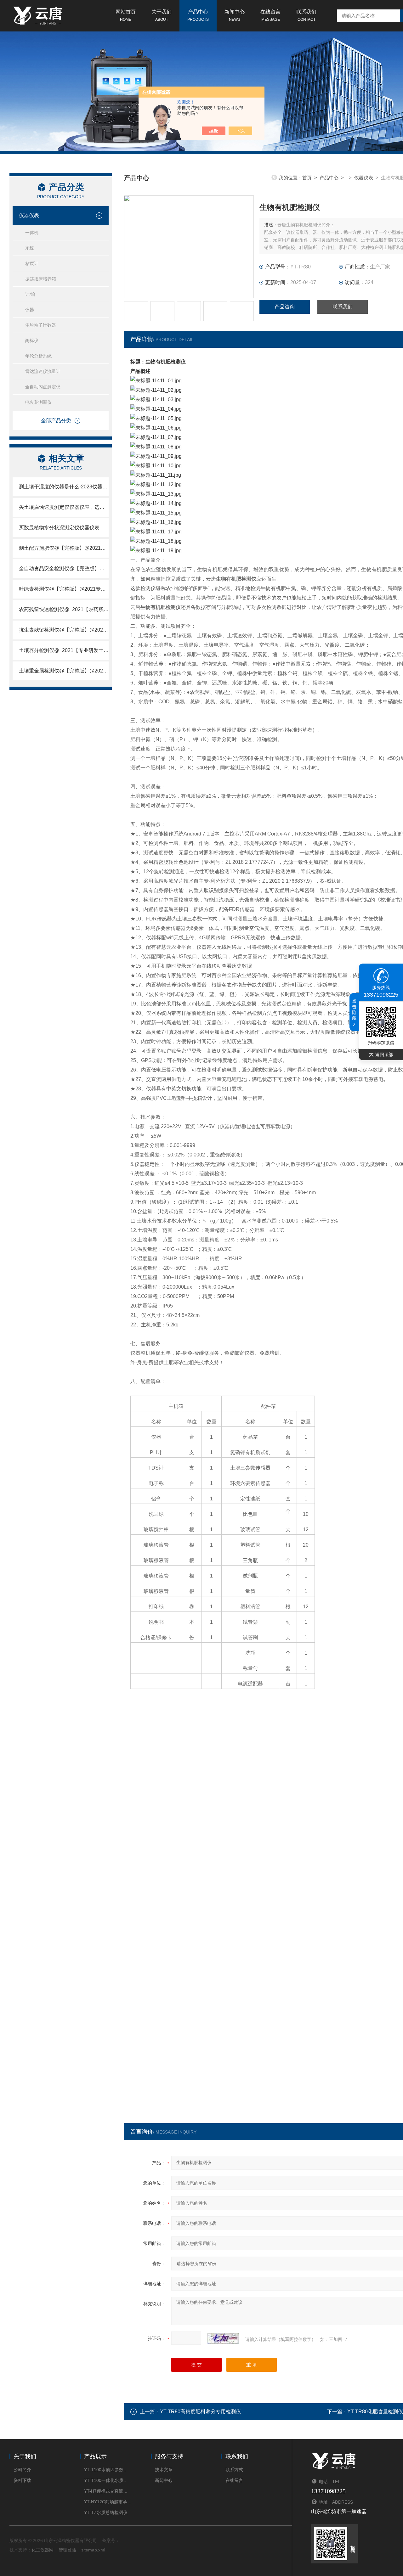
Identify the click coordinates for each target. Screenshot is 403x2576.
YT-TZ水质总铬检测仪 (106, 2512)
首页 (307, 178)
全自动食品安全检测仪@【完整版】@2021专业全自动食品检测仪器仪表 (64, 568)
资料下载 (22, 2480)
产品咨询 (285, 307)
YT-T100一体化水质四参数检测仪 (108, 2480)
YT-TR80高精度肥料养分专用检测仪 (200, 2412)
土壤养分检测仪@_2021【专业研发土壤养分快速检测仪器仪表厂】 (64, 650)
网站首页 (126, 15)
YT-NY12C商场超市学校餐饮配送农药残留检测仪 (108, 2502)
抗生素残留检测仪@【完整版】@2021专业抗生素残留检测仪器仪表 (64, 630)
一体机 (32, 233)
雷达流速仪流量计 (43, 371)
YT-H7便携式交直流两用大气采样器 (108, 2491)
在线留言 (270, 15)
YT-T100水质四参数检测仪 (108, 2470)
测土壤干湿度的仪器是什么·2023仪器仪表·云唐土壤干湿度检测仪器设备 (64, 487)
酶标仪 (32, 340)
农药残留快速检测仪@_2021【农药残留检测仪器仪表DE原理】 (64, 609)
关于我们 (162, 15)
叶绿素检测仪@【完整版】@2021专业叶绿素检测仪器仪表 (64, 589)
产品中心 (198, 15)
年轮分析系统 (38, 356)
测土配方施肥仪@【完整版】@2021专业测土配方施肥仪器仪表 (64, 548)
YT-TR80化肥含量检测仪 (375, 2412)
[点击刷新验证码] (223, 2338)
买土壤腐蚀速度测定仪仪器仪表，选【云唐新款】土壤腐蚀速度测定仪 (64, 507)
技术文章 (164, 2470)
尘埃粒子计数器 (41, 325)
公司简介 (22, 2470)
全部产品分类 (56, 421)
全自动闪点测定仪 (43, 387)
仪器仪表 (29, 215)
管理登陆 (67, 2550)
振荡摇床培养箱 (41, 279)
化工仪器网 (43, 2550)
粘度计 (32, 263)
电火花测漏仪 (38, 402)
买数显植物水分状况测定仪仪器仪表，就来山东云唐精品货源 (64, 528)
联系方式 (234, 2470)
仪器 (30, 310)
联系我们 (306, 15)
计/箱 (30, 294)
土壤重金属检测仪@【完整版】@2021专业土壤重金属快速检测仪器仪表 (64, 671)
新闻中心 (235, 15)
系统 (30, 248)
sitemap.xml (93, 2550)
